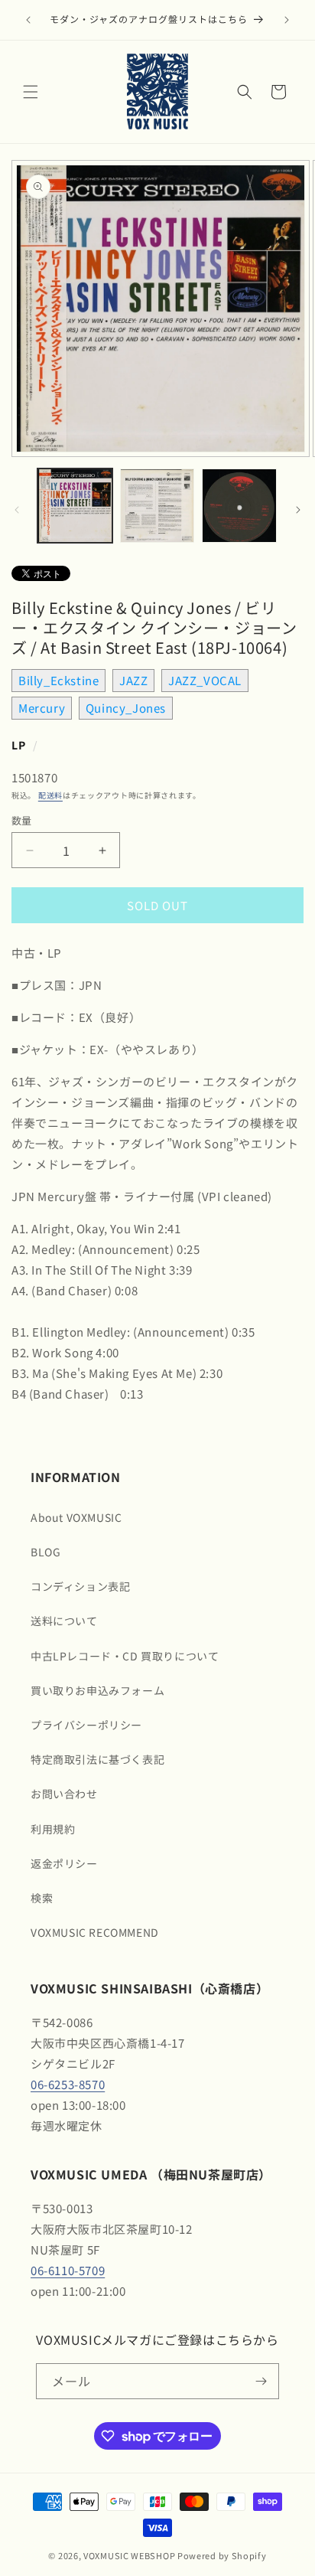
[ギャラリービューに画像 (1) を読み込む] (75, 506)
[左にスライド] (17, 510)
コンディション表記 (80, 1586)
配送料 (50, 795)
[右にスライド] (298, 510)
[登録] (261, 2381)
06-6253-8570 (68, 2084)
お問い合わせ (64, 1794)
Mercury (42, 708)
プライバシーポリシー (86, 1725)
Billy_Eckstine (58, 680)
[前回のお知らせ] (28, 20)
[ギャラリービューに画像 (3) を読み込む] (239, 506)
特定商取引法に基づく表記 (97, 1759)
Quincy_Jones (126, 708)
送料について (64, 1621)
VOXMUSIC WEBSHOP (129, 2555)
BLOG (45, 1552)
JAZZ (133, 680)
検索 (42, 1898)
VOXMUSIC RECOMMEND (95, 1932)
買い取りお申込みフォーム (97, 1690)
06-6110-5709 (68, 2270)
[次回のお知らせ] (287, 20)
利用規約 (53, 1829)
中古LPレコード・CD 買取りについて (125, 1656)
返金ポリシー (64, 1863)
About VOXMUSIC (76, 1517)
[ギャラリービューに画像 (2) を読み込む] (157, 506)
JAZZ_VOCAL (205, 680)
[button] (31, 92)
